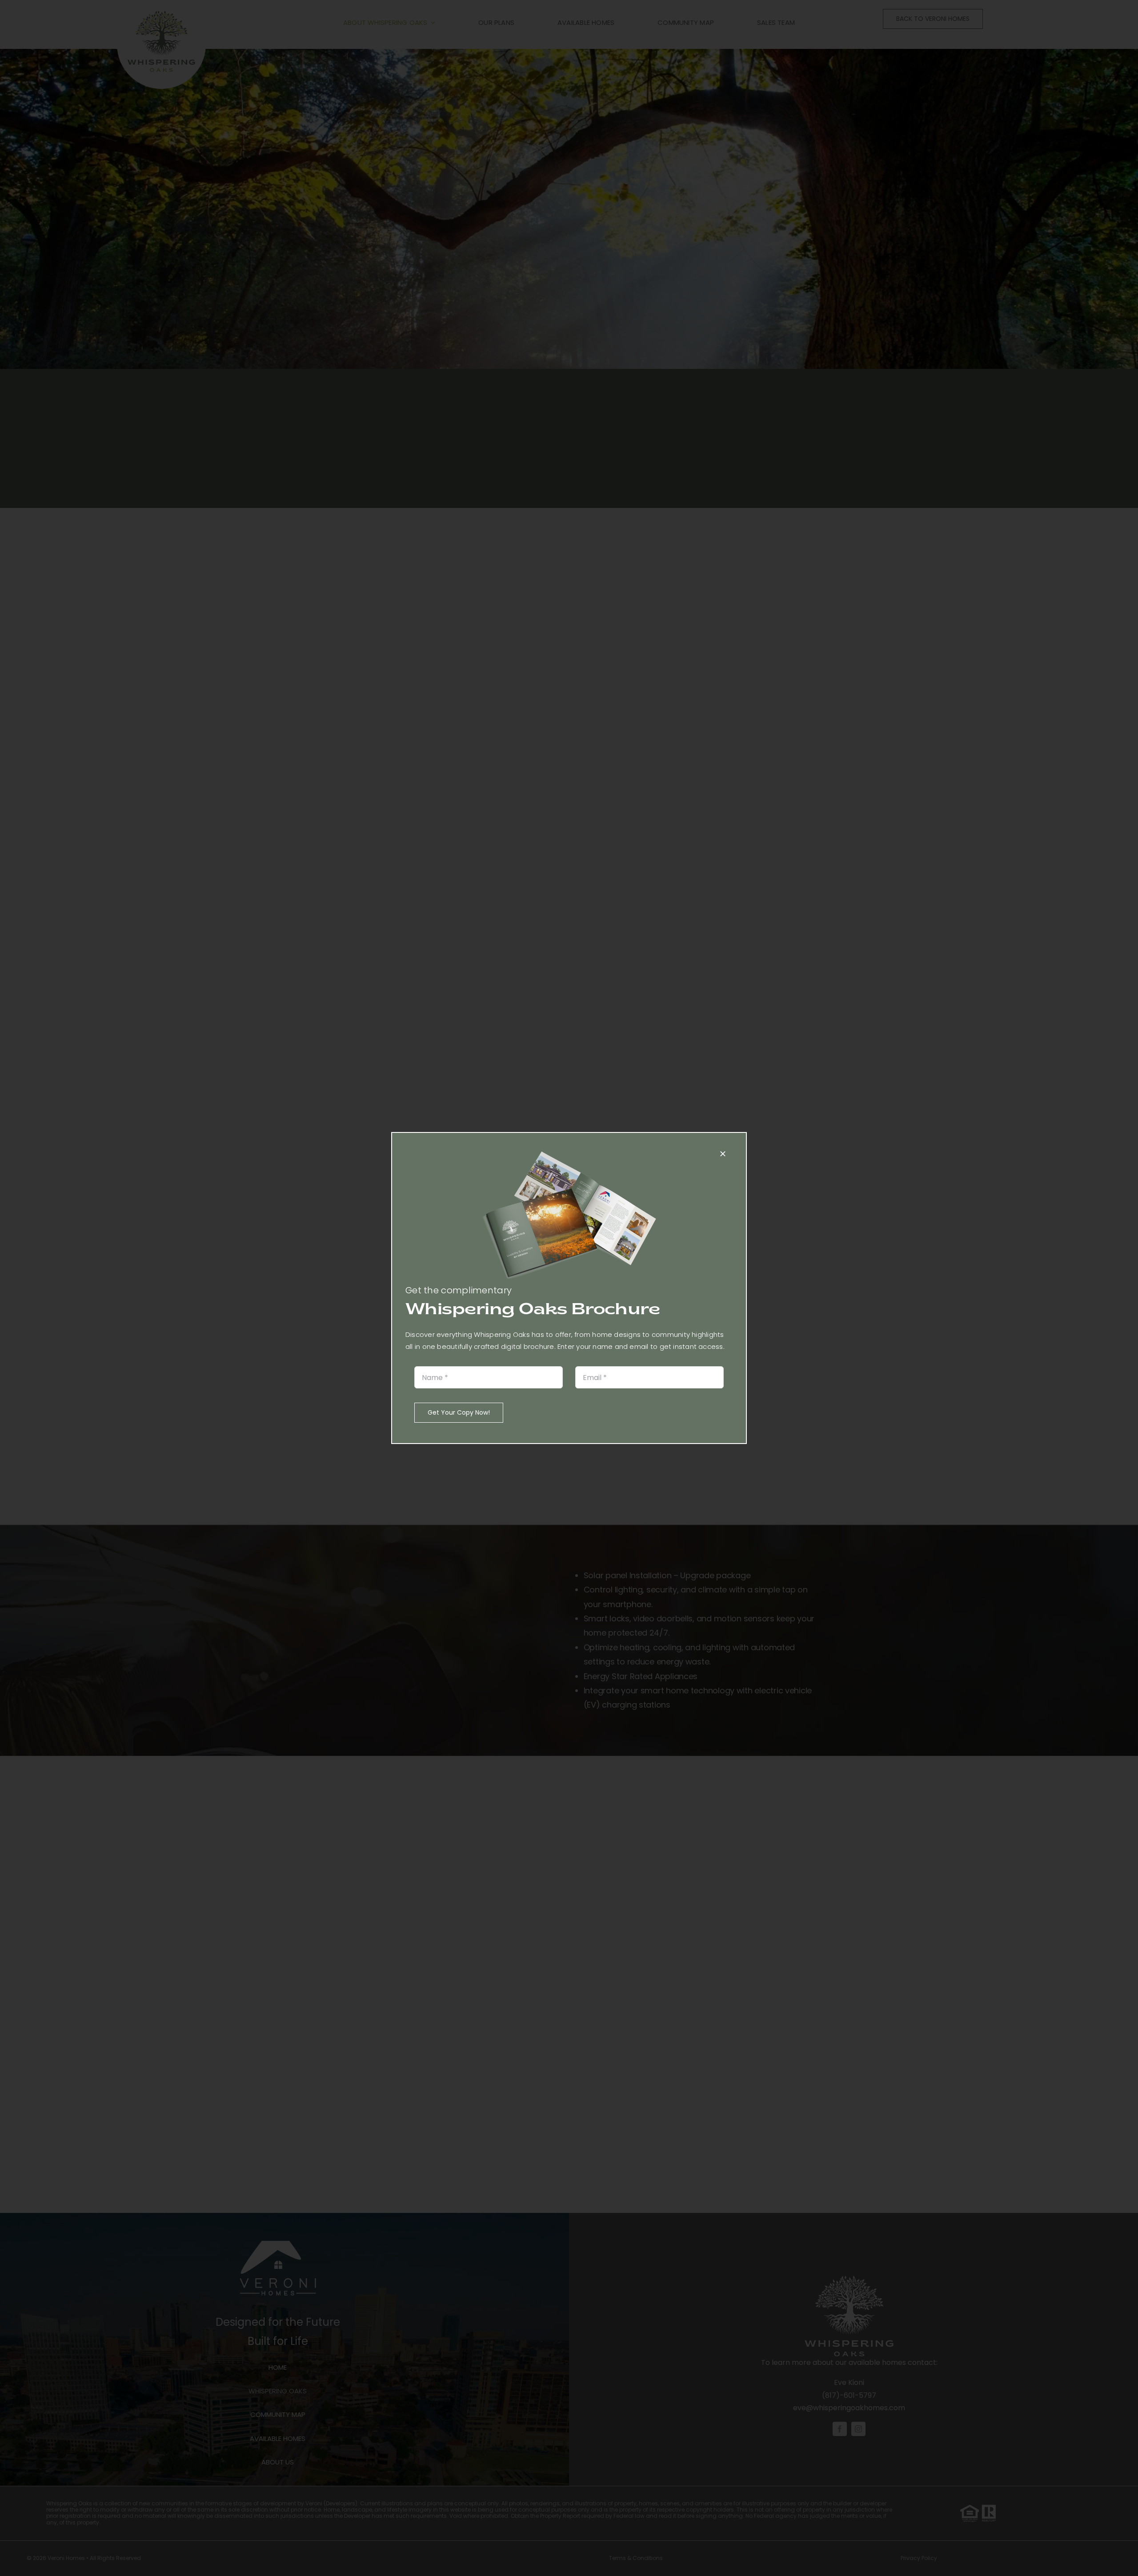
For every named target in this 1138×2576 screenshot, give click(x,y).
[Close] (723, 1154)
